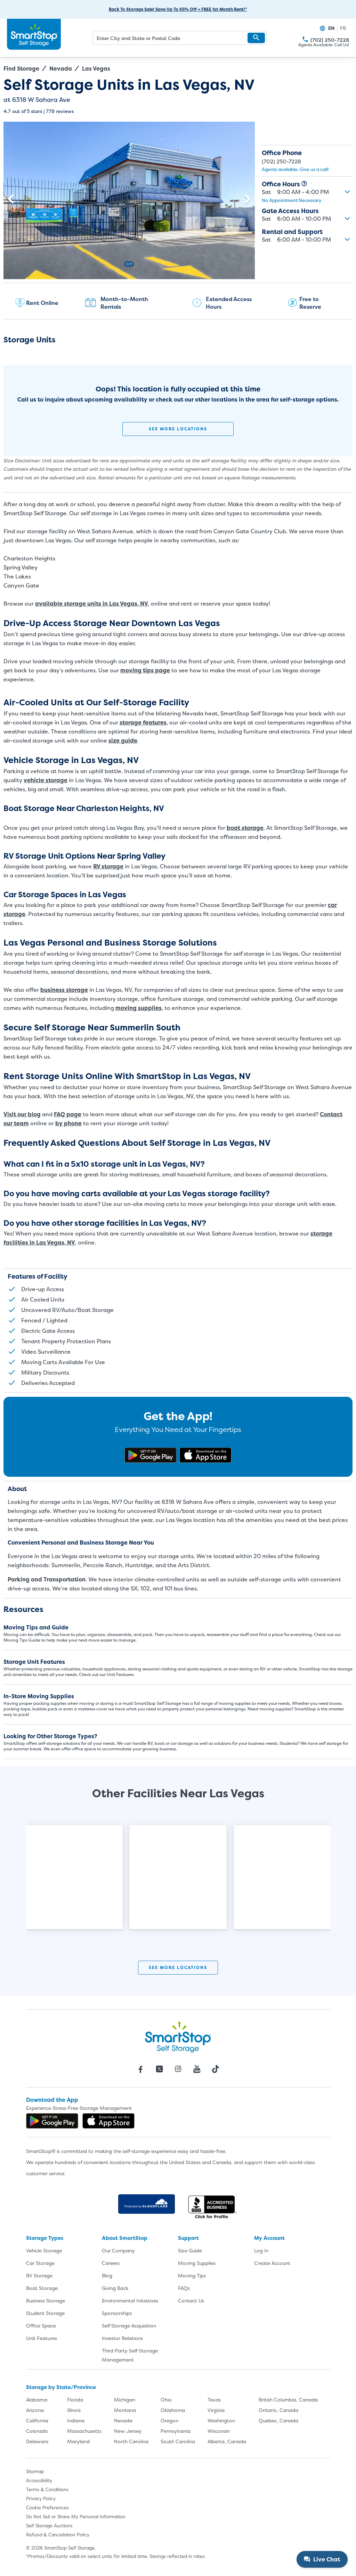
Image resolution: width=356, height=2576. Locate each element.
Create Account (272, 2263)
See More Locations (178, 429)
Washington (221, 2420)
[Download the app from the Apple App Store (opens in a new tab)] (205, 1455)
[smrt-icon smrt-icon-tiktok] (216, 2069)
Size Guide (190, 2250)
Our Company (118, 2250)
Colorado (37, 2431)
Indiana (76, 2420)
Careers (111, 2263)
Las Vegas (96, 68)
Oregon (169, 2420)
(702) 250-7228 (305, 39)
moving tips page (145, 670)
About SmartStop (125, 2238)
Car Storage (40, 2263)
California (37, 2420)
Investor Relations (122, 2338)
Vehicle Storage (44, 2250)
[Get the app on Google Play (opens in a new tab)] (151, 1455)
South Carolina (178, 2441)
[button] (256, 38)
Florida (75, 2400)
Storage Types (45, 2238)
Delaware (37, 2441)
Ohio (166, 2400)
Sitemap (35, 2471)
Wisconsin (219, 2431)
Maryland (78, 2441)
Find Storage (21, 68)
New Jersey (128, 2431)
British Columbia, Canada (288, 2400)
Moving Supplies (197, 2263)
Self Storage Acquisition (129, 2326)
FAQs (184, 2288)
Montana (125, 2410)
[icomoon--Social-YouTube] (197, 2069)
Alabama (37, 2400)
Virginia (216, 2410)
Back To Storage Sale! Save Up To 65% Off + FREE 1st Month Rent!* (178, 9)
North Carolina (131, 2441)
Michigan (125, 2400)
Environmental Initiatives (130, 2300)
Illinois (74, 2410)
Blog (107, 2275)
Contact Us (191, 2300)
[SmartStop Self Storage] (178, 2037)
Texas (214, 2400)
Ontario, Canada (278, 2410)
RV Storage (39, 2275)
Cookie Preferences (47, 2508)
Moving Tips (192, 2275)
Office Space (41, 2326)
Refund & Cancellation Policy (58, 2535)
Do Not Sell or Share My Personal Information (76, 2517)
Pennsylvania (176, 2431)
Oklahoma (173, 2410)
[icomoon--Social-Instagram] (178, 2069)
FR (343, 28)
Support (188, 2238)
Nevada (61, 68)
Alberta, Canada (227, 2441)
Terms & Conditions (47, 2489)
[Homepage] (34, 34)
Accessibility (39, 2480)
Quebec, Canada (278, 2420)
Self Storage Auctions (49, 2526)
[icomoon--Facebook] (140, 2069)
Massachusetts (84, 2431)
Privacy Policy (41, 2498)
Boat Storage (42, 2288)
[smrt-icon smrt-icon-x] (159, 2069)
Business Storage (46, 2300)
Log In (261, 2250)
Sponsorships (117, 2313)
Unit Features (42, 2338)
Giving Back (115, 2288)
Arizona (35, 2410)
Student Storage (45, 2313)
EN (331, 28)
